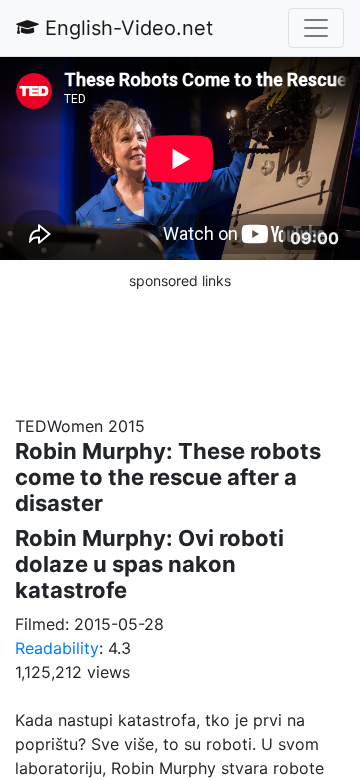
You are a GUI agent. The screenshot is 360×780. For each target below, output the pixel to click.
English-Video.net (126, 28)
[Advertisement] (180, 342)
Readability (57, 648)
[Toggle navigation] (316, 28)
